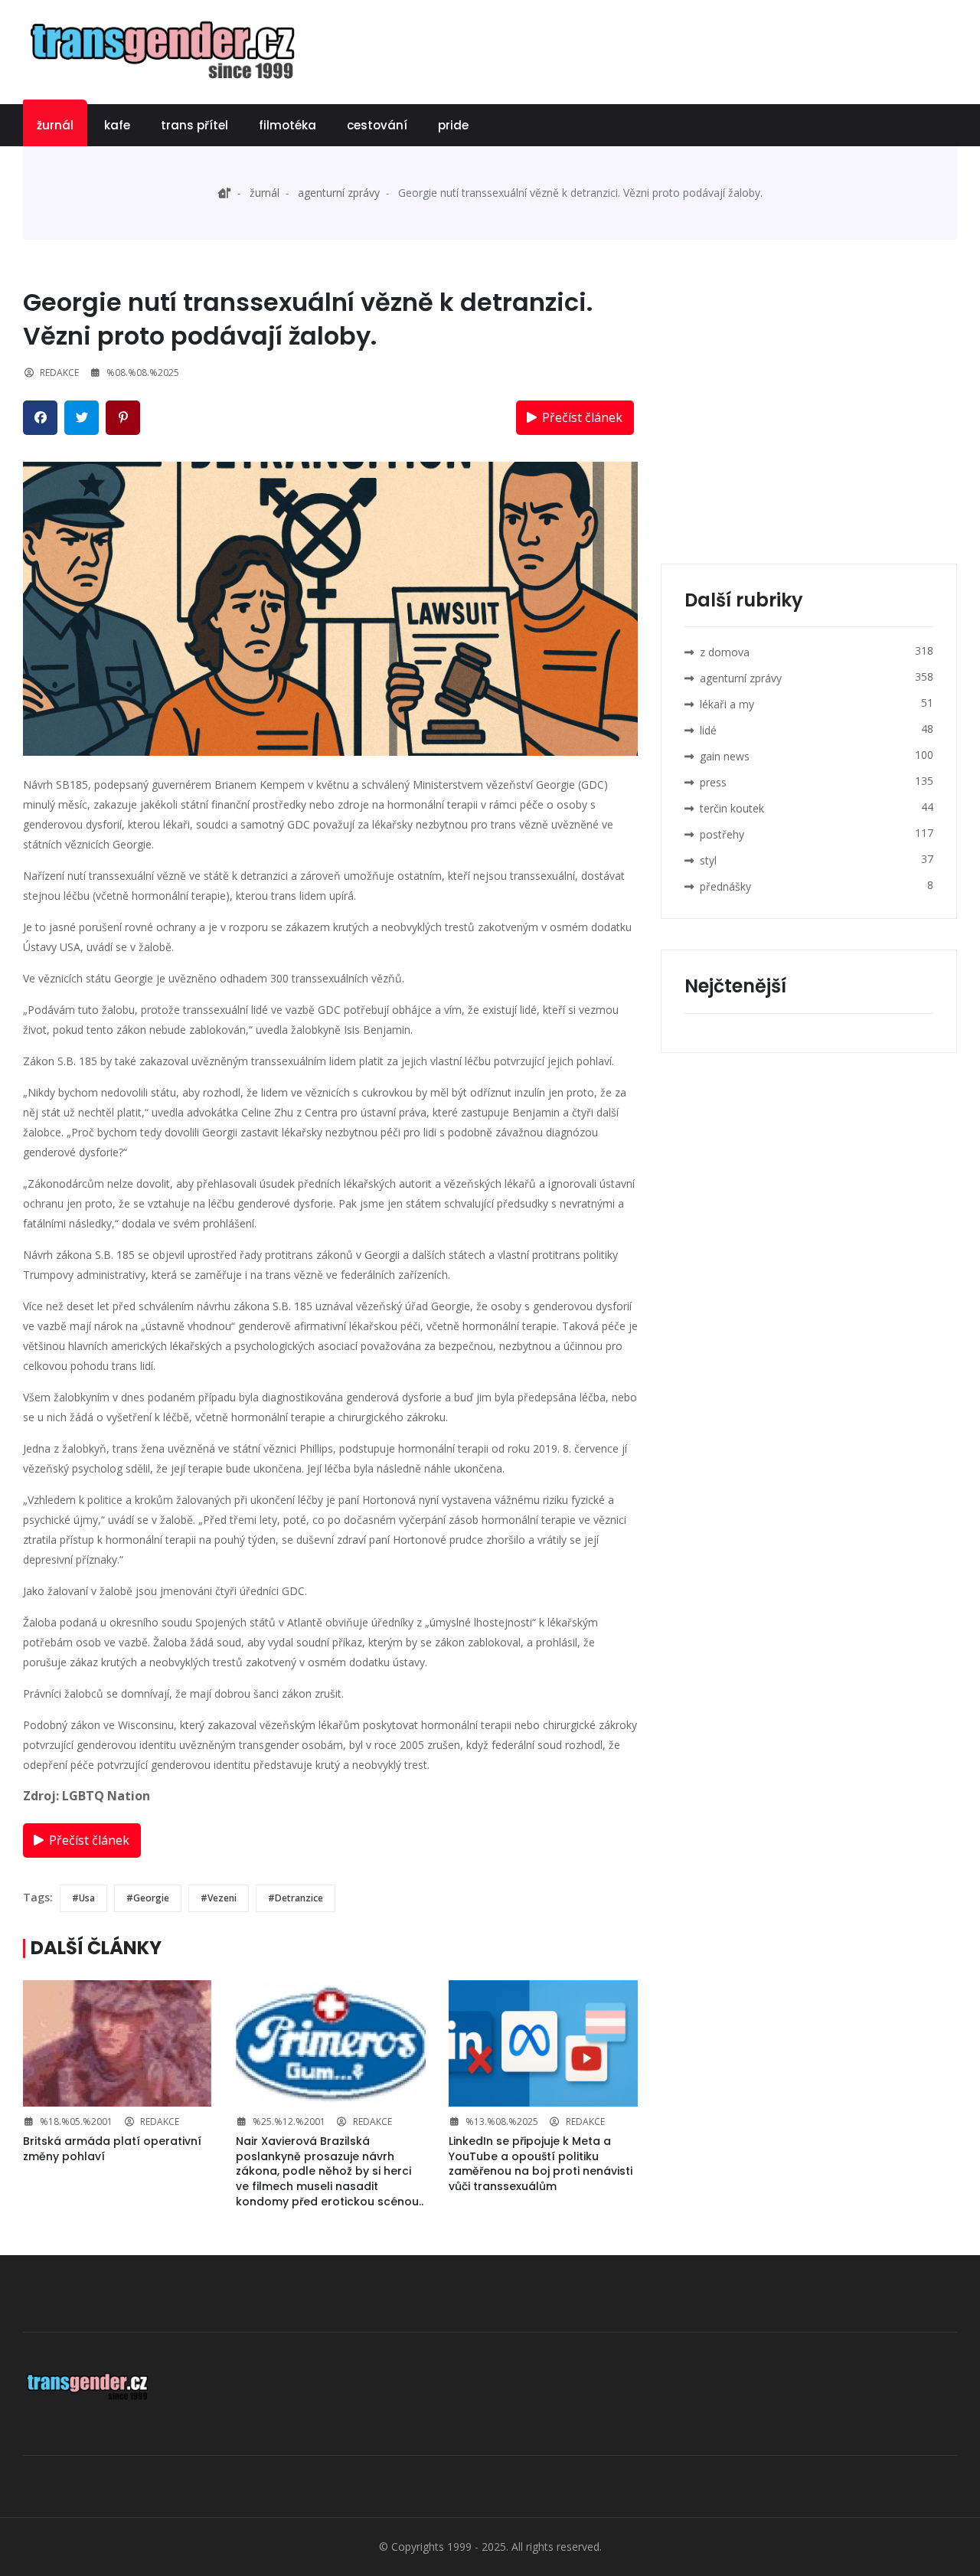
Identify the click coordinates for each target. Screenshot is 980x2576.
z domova (725, 652)
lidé (708, 730)
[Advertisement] (678, 50)
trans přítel (194, 125)
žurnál (55, 125)
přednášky (725, 886)
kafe (117, 125)
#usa (83, 1898)
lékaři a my (727, 704)
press (713, 782)
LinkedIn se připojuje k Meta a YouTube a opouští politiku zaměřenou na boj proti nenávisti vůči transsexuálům (541, 2164)
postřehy (722, 834)
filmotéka (287, 125)
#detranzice (296, 1898)
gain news (725, 756)
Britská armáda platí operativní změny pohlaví (112, 2149)
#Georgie (148, 1898)
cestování (377, 125)
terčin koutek (732, 808)
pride (453, 125)
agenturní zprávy (339, 193)
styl (708, 860)
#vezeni (219, 1898)
